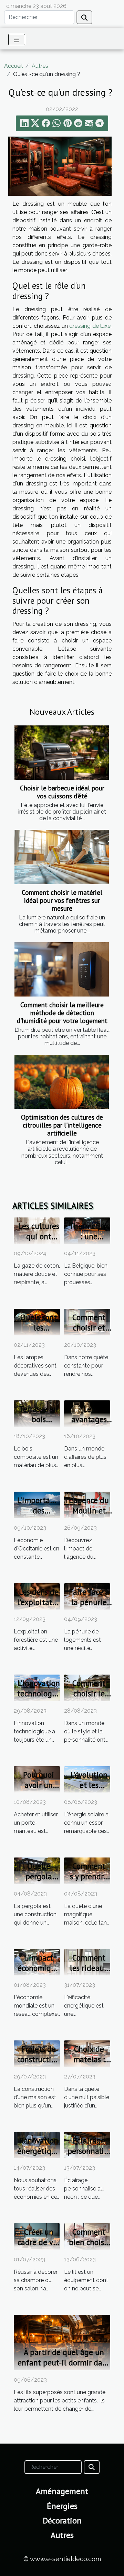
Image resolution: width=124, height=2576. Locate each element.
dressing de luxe (90, 326)
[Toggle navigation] (17, 40)
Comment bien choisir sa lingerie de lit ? (89, 2247)
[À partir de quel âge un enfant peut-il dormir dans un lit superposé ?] (62, 2342)
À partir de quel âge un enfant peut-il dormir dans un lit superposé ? (64, 2362)
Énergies (62, 2506)
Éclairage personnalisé (89, 2146)
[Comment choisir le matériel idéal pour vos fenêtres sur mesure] (62, 857)
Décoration (62, 2521)
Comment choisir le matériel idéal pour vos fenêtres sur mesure (62, 900)
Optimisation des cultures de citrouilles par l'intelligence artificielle (62, 1125)
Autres (40, 66)
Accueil (13, 66)
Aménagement (62, 2491)
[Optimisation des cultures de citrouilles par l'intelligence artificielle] (62, 1082)
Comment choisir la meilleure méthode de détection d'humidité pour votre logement (62, 1013)
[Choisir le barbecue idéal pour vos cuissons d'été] (62, 753)
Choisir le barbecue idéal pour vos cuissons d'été (62, 792)
